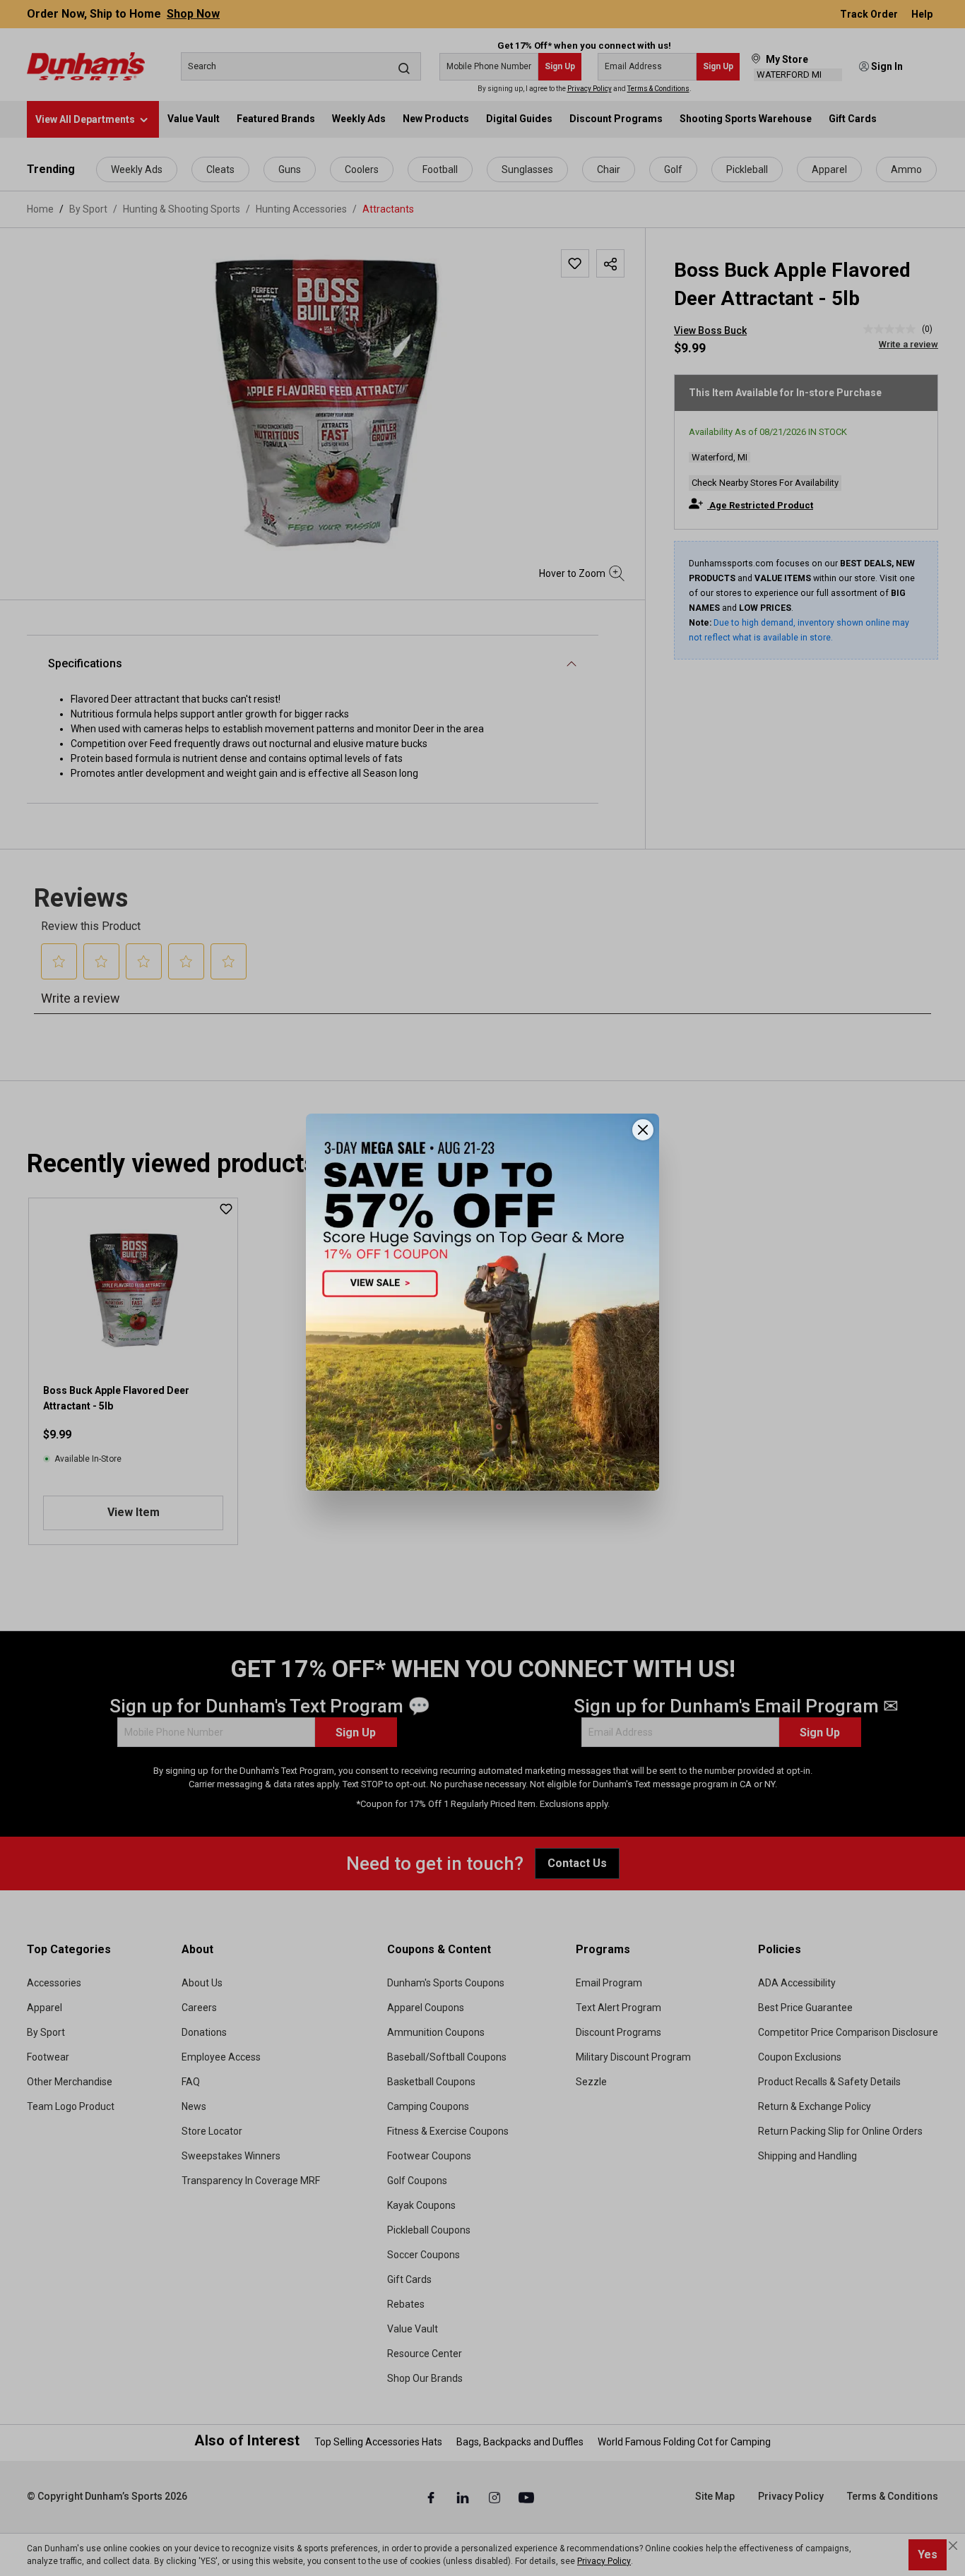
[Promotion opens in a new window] (482, 1302)
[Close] (643, 1130)
